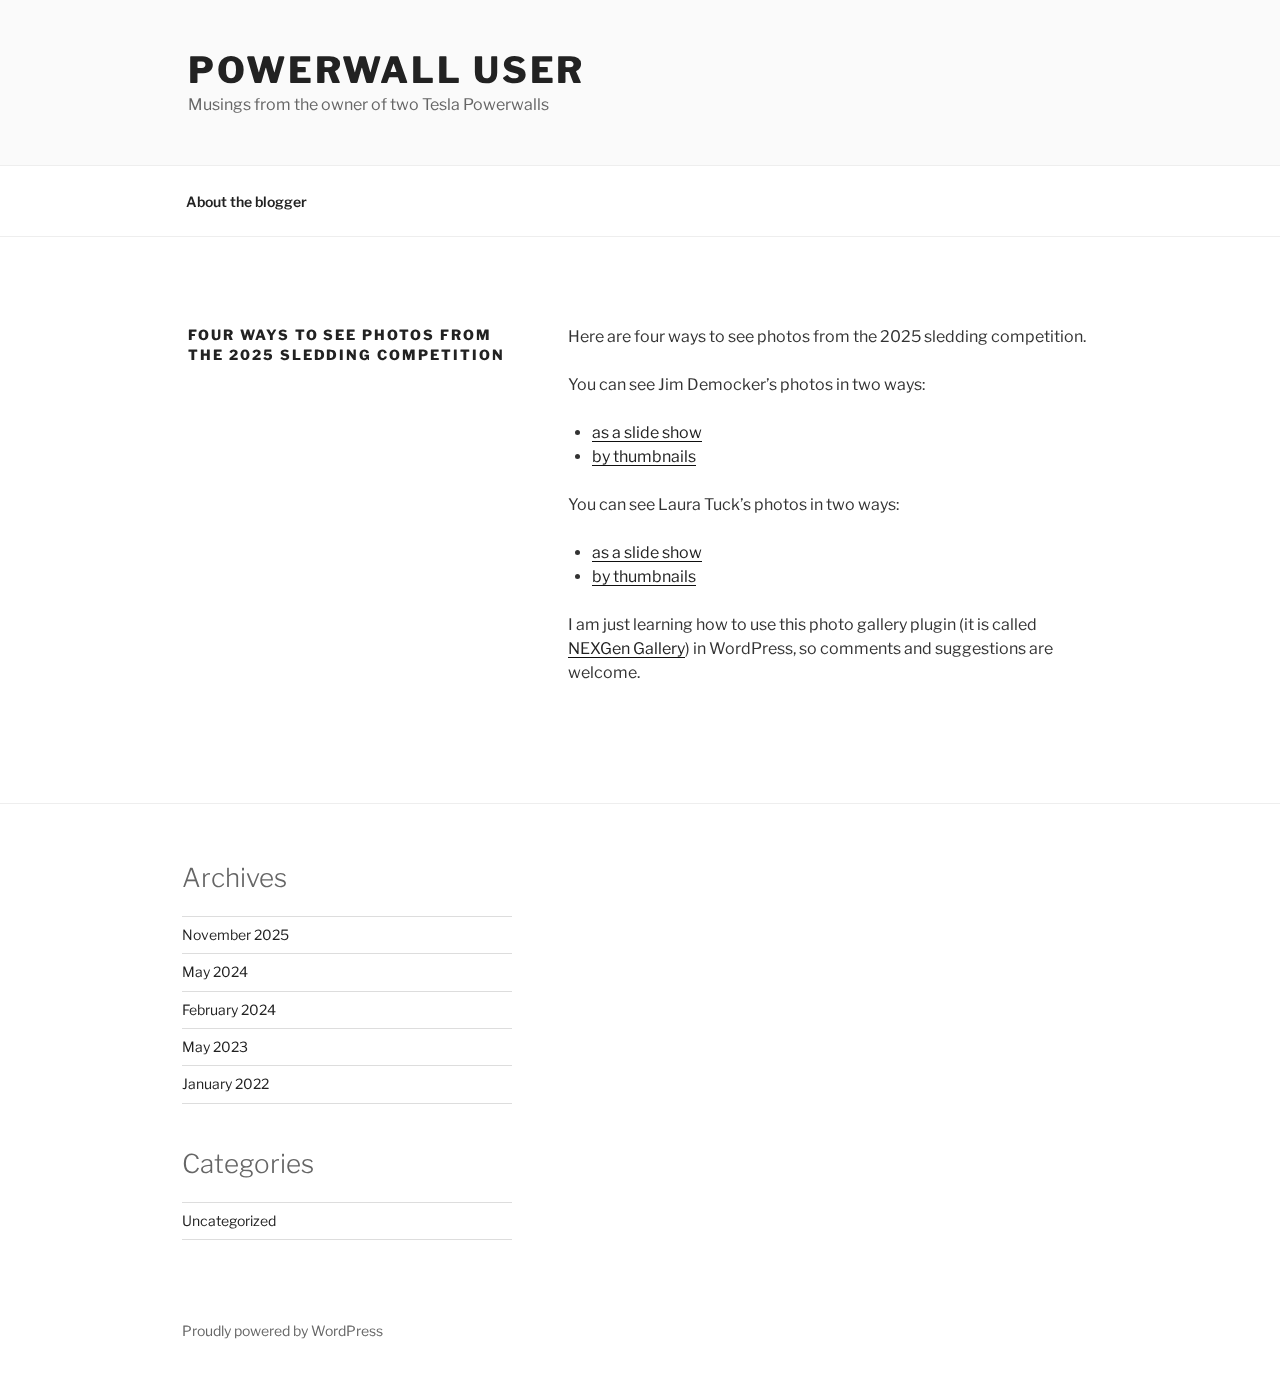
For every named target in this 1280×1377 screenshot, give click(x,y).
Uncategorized (229, 1220)
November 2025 (235, 934)
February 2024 (229, 1009)
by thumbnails (644, 456)
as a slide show (647, 432)
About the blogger (246, 201)
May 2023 (215, 1046)
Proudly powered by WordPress (282, 1330)
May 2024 (215, 971)
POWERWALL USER (386, 70)
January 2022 (225, 1083)
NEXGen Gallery (626, 648)
